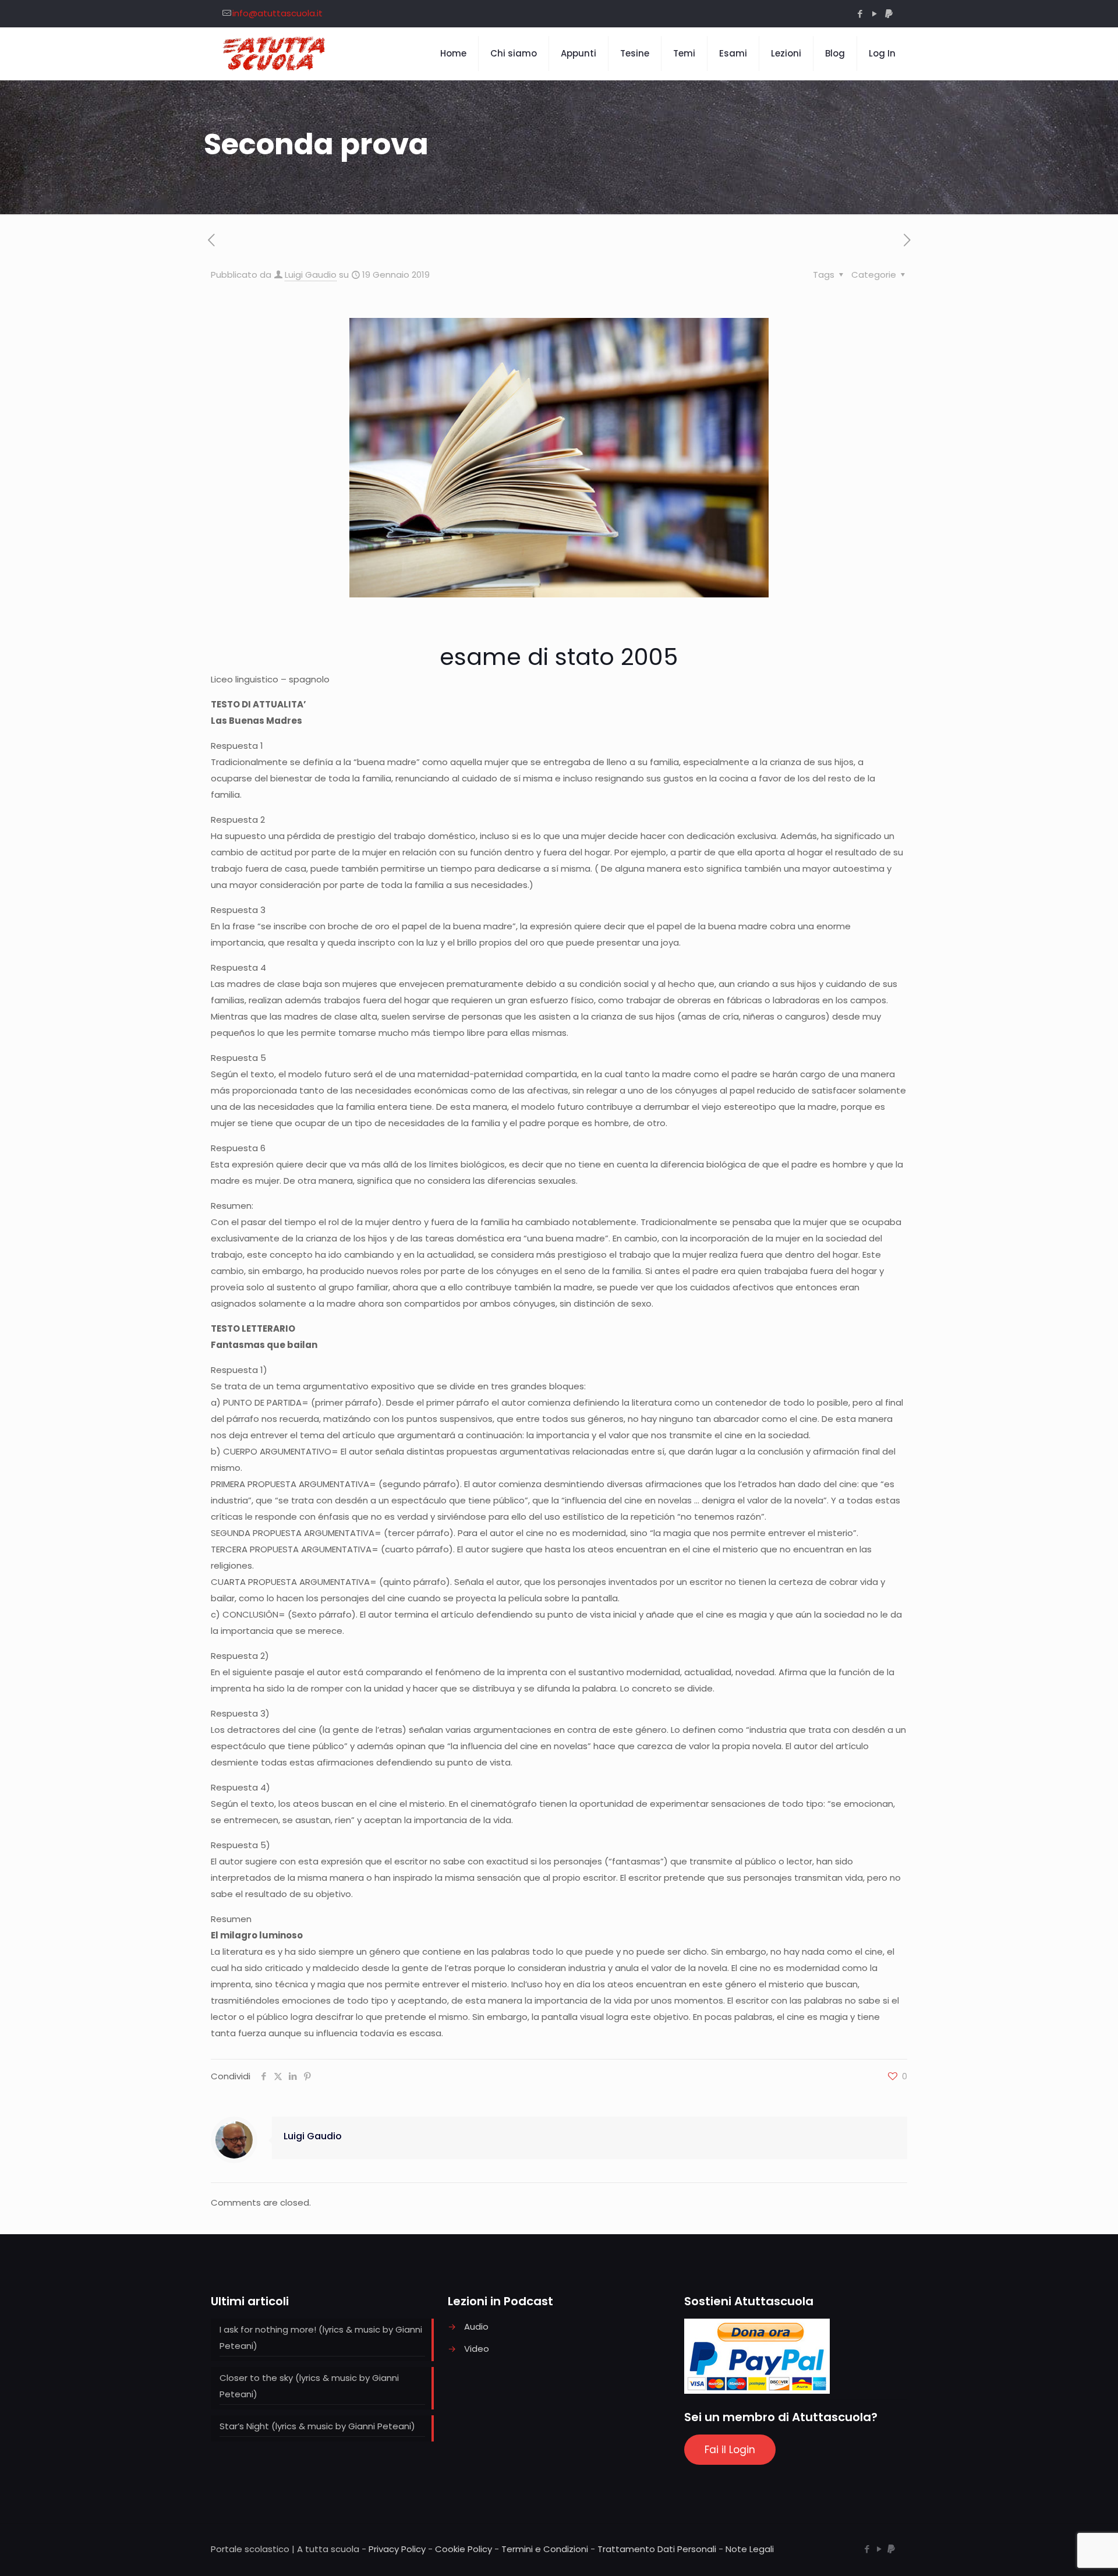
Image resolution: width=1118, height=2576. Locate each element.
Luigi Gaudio (311, 275)
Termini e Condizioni (545, 2549)
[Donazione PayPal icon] (889, 14)
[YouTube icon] (874, 14)
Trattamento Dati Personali (657, 2549)
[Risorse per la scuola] (275, 54)
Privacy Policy (397, 2549)
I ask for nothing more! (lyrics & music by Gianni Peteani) (321, 2338)
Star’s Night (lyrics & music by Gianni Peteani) (317, 2426)
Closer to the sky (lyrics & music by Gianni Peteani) (309, 2386)
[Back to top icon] (1062, 2552)
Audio (476, 2326)
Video (477, 2349)
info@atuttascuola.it (277, 13)
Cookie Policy (464, 2549)
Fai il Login (730, 2450)
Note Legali (750, 2549)
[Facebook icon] (860, 14)
